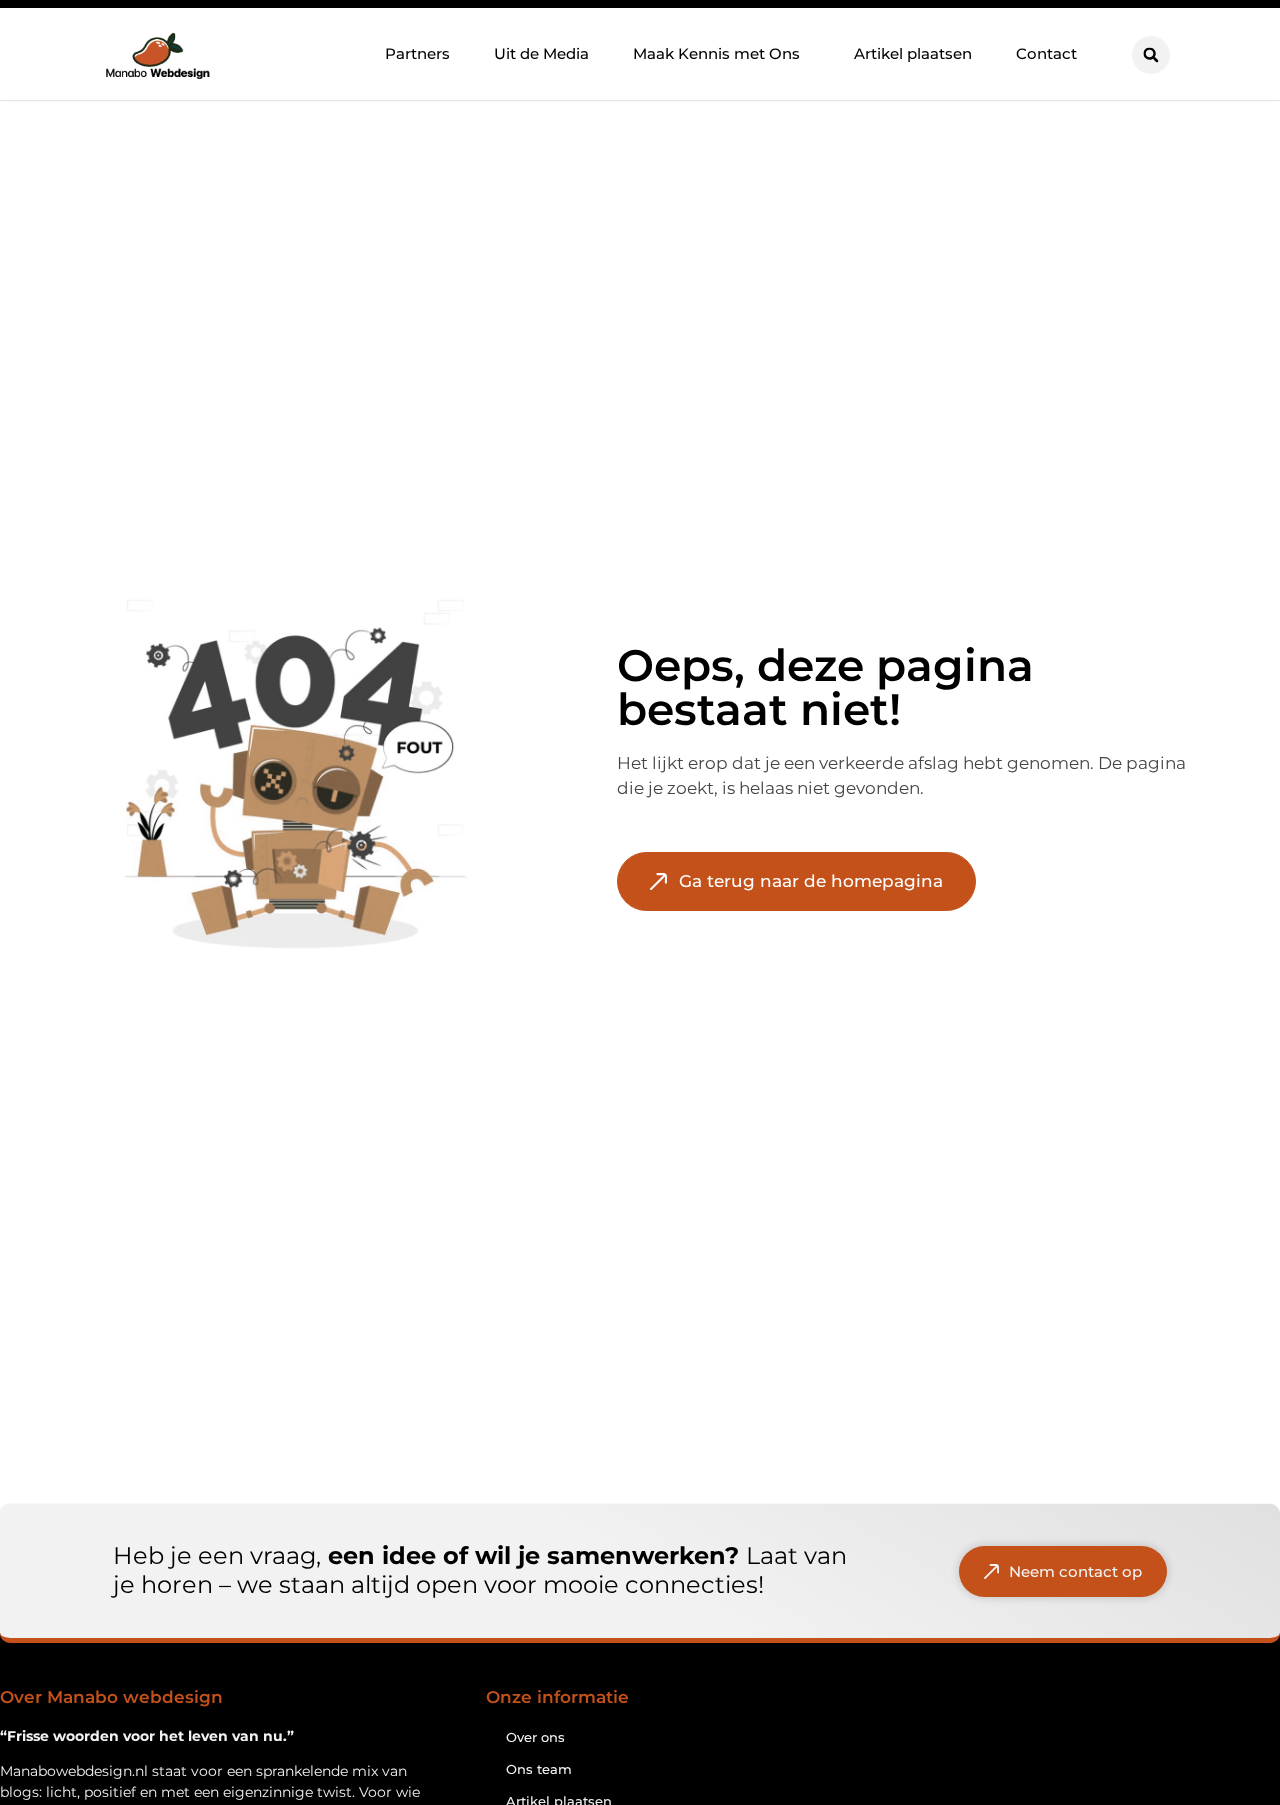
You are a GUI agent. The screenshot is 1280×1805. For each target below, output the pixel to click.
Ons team (539, 1769)
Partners (417, 53)
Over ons (535, 1737)
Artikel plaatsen (913, 53)
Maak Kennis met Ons (716, 53)
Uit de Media (541, 53)
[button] (1151, 55)
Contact (1046, 53)
